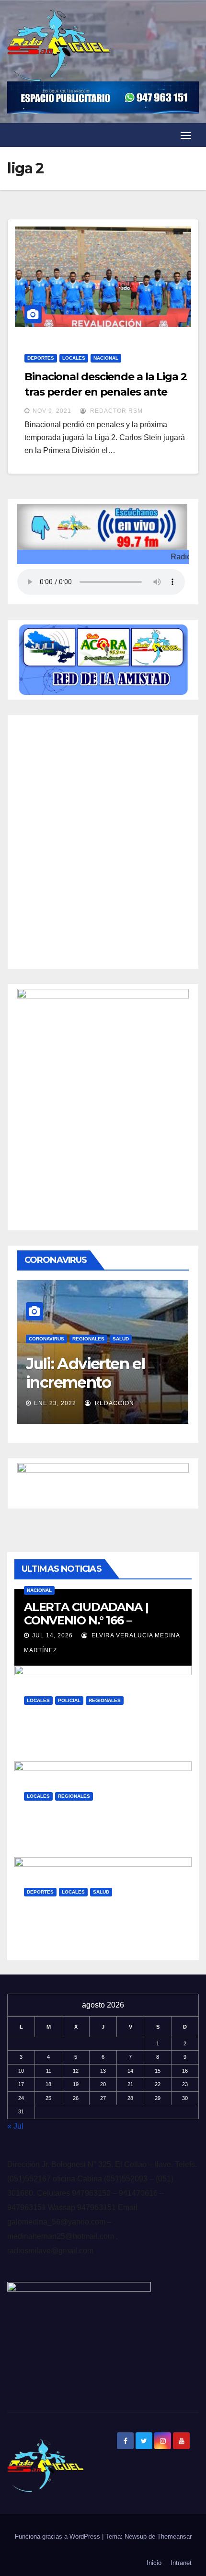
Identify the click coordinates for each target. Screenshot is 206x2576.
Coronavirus (53, 1324)
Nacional (106, 358)
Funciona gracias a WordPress (58, 2536)
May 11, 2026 (53, 1746)
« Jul (15, 2126)
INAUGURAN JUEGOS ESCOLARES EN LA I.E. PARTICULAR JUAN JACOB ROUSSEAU (98, 1929)
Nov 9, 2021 (52, 411)
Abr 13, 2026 (53, 1937)
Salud (127, 1324)
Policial (69, 1700)
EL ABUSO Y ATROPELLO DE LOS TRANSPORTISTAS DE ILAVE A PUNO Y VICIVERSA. (103, 1826)
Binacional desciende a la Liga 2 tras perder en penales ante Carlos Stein (106, 392)
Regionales (95, 1324)
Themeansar (174, 2536)
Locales (74, 358)
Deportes (41, 358)
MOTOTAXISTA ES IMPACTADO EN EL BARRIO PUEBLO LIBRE (100, 1731)
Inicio (154, 2563)
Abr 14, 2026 (53, 1841)
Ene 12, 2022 (62, 1389)
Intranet (181, 2563)
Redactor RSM (115, 411)
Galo (100, 1746)
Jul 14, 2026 (52, 1635)
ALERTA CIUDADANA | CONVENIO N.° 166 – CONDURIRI (86, 1620)
